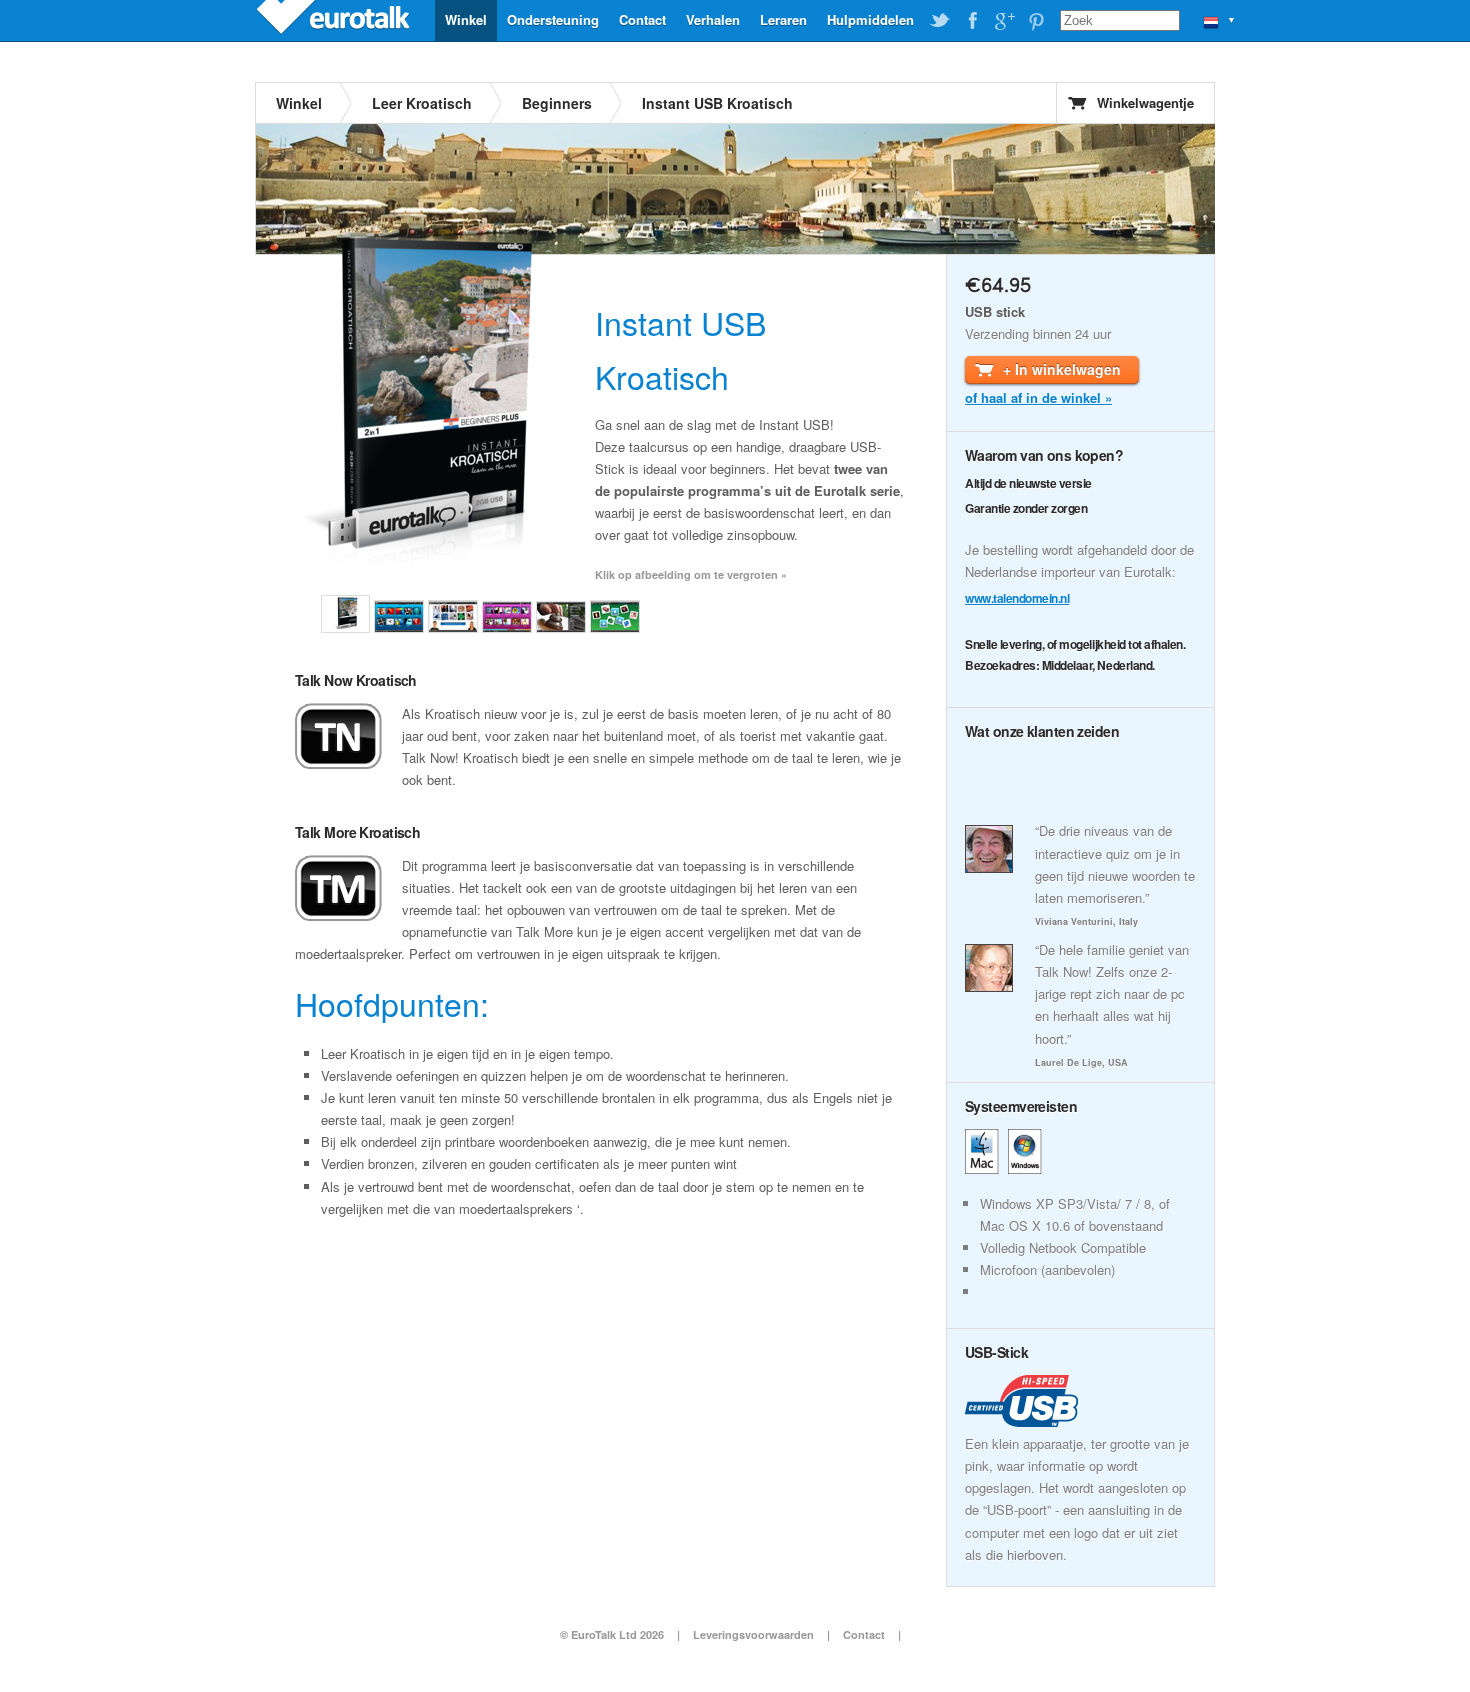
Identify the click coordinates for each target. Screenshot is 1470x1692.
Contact (642, 19)
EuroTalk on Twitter (940, 21)
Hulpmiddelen (870, 19)
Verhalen (713, 19)
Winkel (466, 19)
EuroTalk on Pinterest (1036, 21)
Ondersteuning (553, 19)
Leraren (783, 19)
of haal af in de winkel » (1038, 397)
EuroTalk (335, 20)
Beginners (557, 103)
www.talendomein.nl (1017, 598)
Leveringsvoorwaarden (753, 1634)
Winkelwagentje (1145, 102)
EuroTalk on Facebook (972, 21)
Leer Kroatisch (422, 103)
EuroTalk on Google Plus (1004, 21)
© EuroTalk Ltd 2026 (612, 1634)
